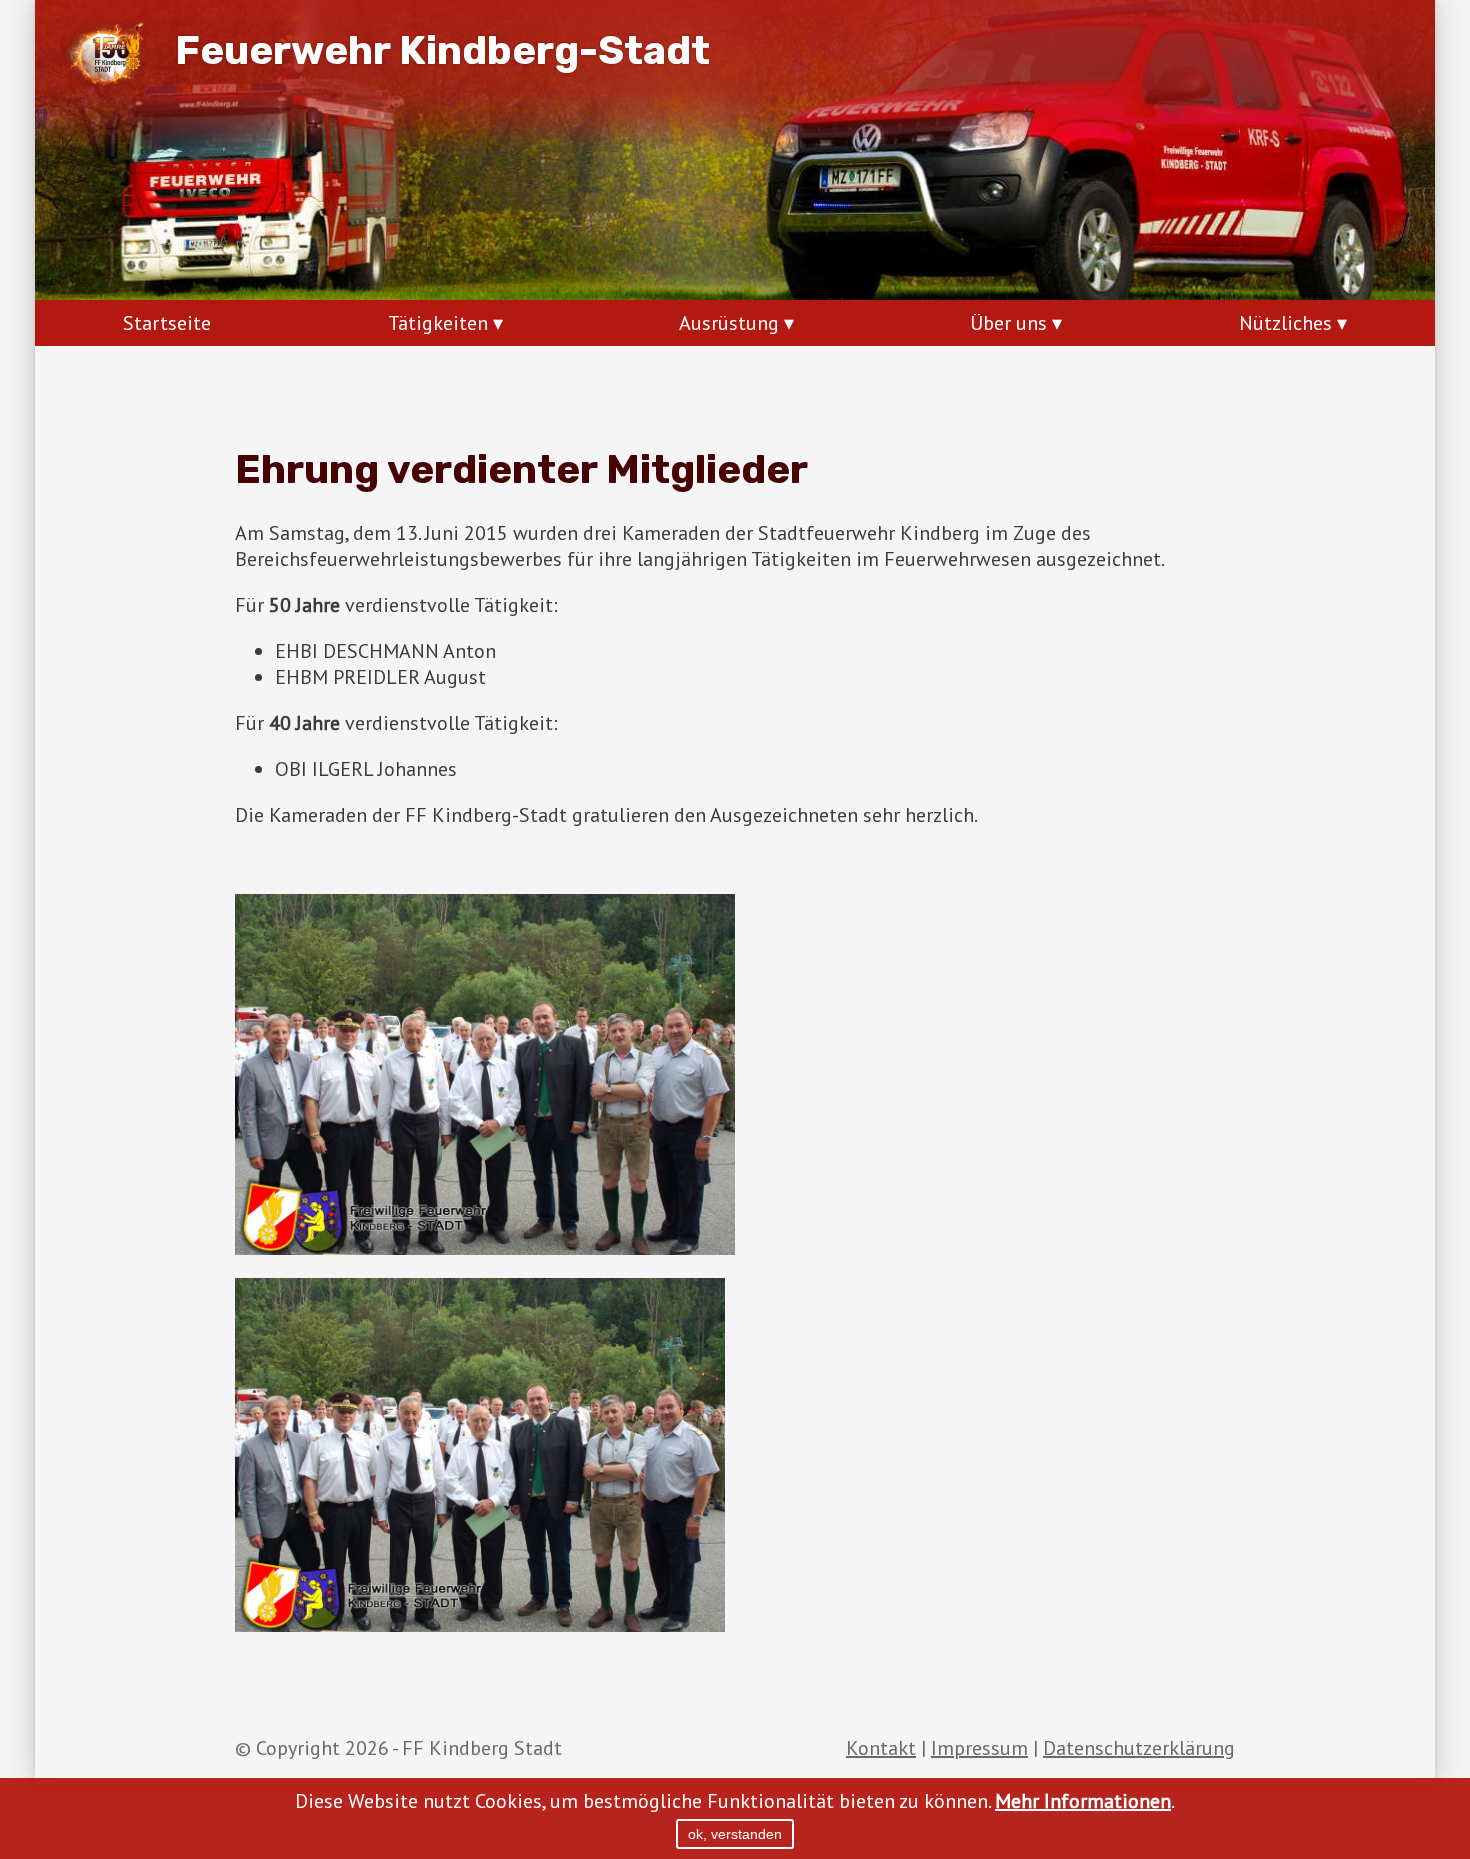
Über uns (1008, 323)
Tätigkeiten (438, 323)
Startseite (167, 323)
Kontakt (881, 1748)
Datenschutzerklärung (1139, 1748)
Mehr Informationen (1083, 1801)
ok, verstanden (735, 1834)
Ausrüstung (729, 323)
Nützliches (1285, 323)
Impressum (979, 1748)
